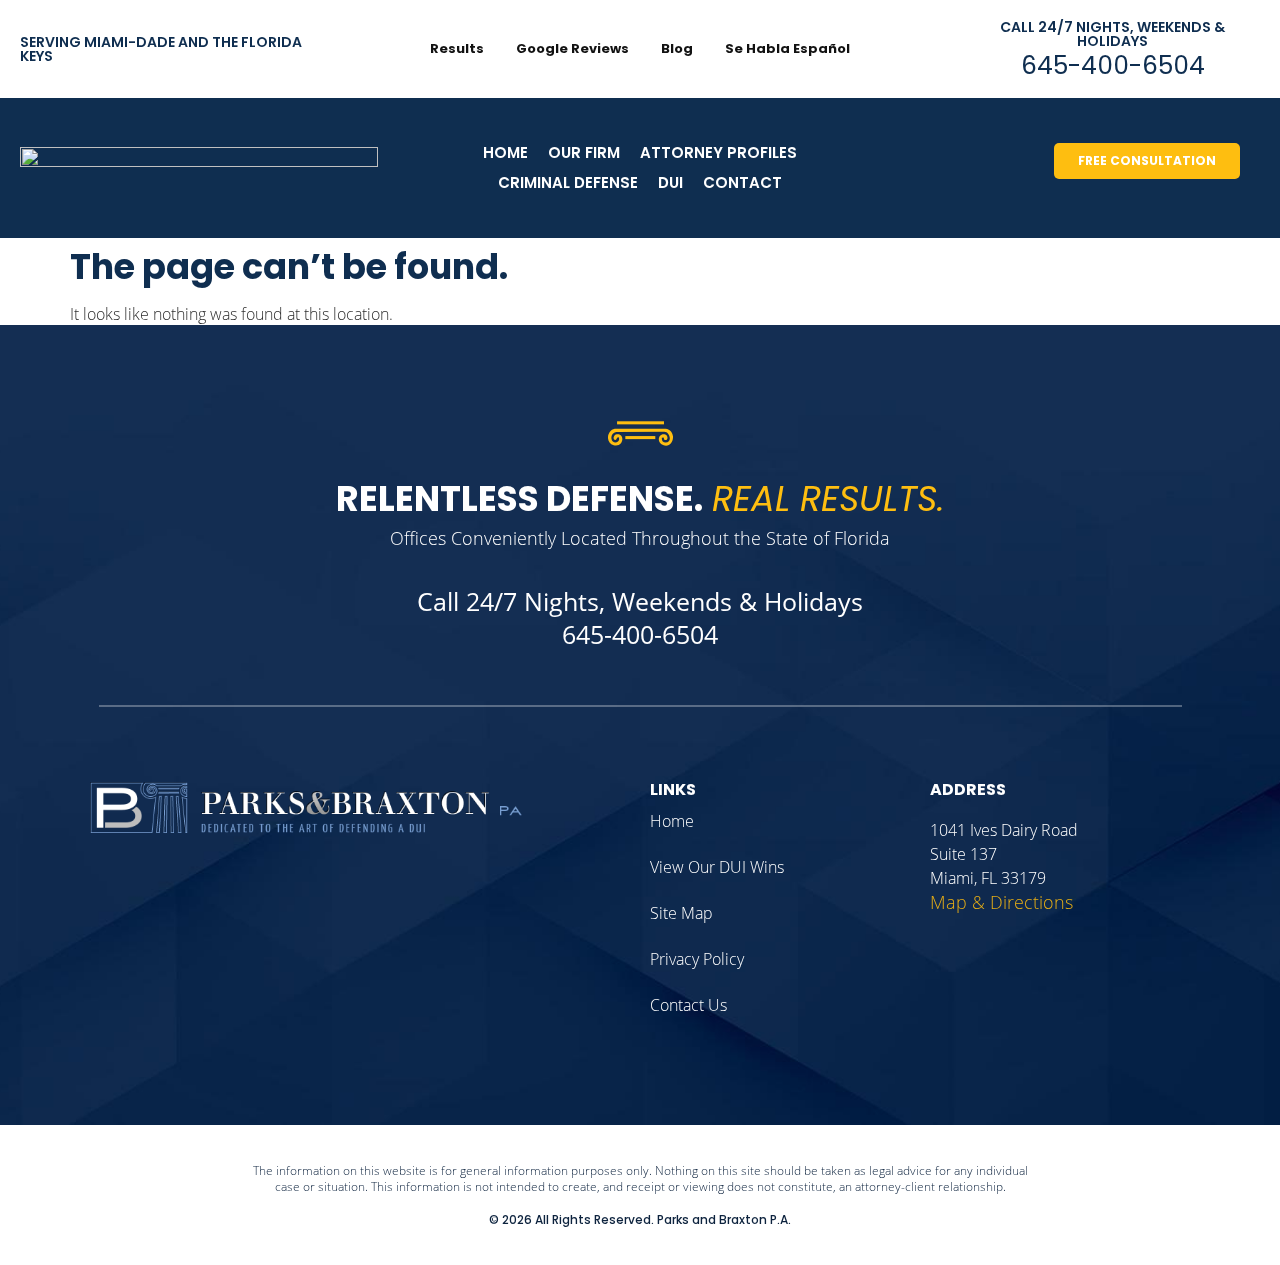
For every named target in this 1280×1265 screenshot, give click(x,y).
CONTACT (742, 182)
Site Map (681, 913)
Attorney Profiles (718, 152)
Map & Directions (1001, 902)
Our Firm (584, 152)
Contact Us (688, 1005)
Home (505, 152)
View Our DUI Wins (717, 867)
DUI (670, 182)
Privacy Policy (697, 959)
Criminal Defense (568, 182)
